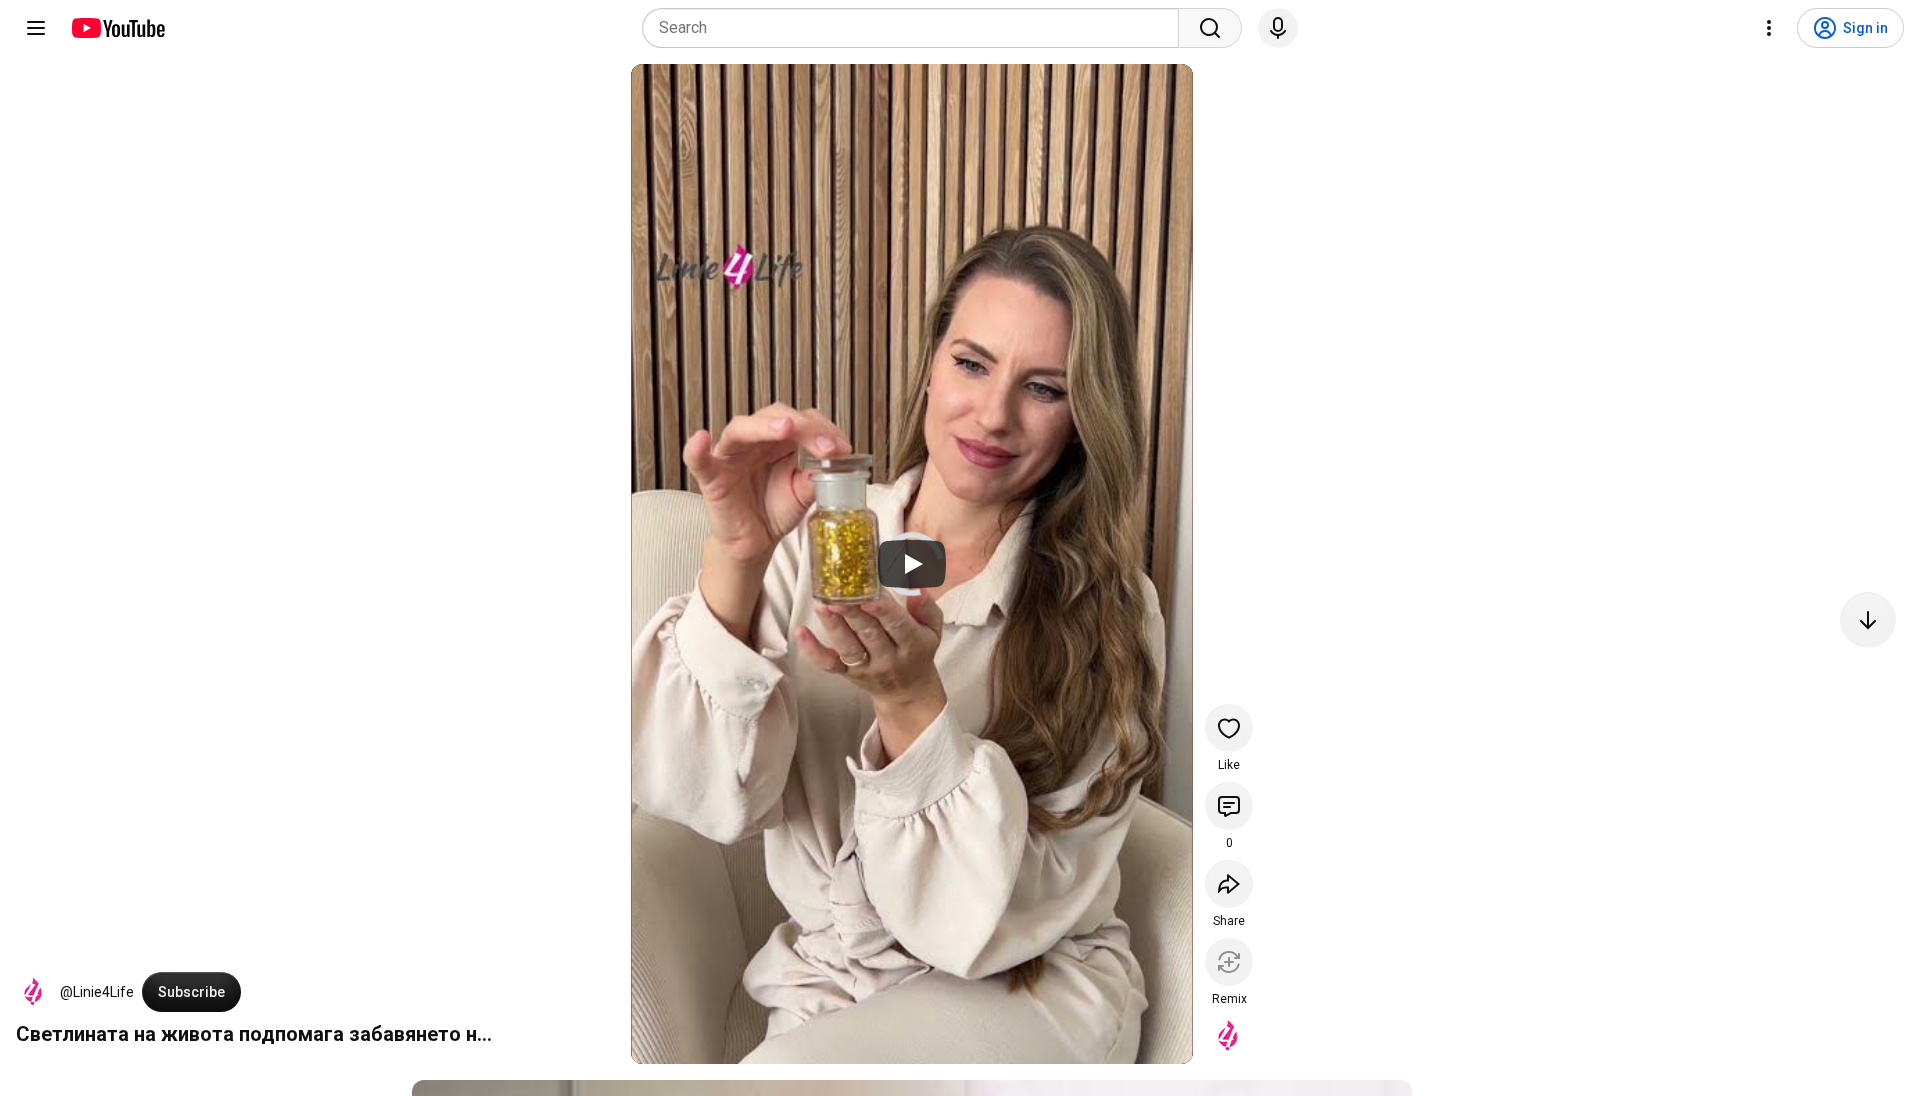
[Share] (1229, 884)
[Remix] (1229, 962)
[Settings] (1769, 28)
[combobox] (916, 28)
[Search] (1210, 28)
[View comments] (1229, 806)
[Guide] (36, 28)
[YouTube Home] (117, 28)
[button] (34, 992)
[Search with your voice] (1278, 28)
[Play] (912, 564)
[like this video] (1229, 728)
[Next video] (1868, 620)
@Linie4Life (97, 992)
